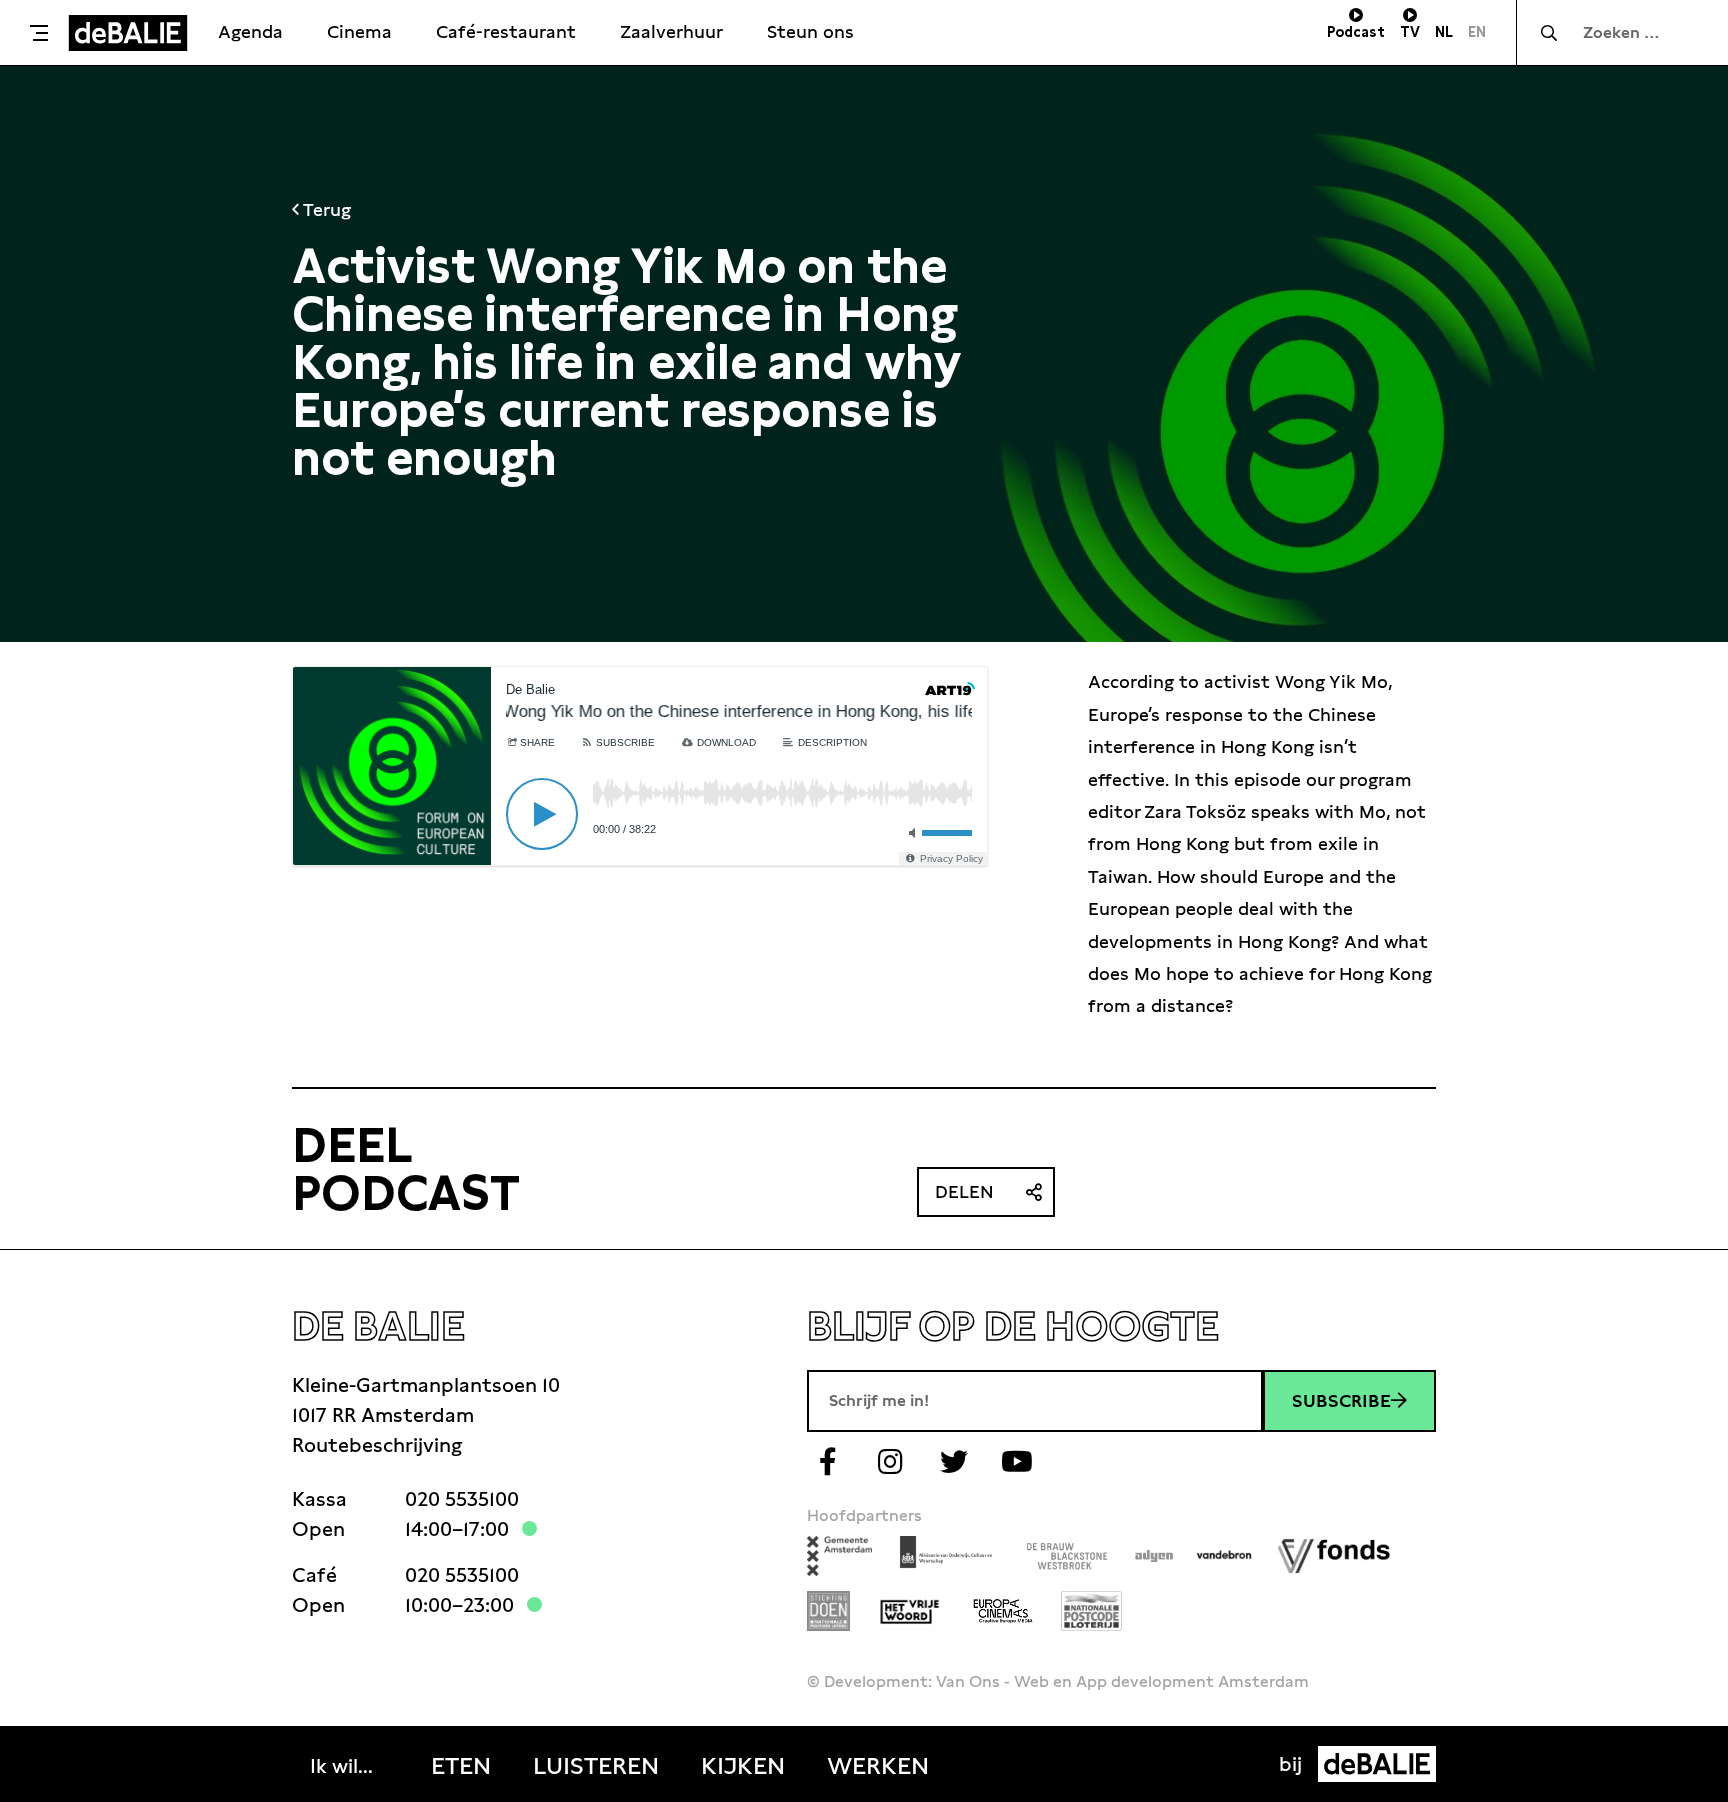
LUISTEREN (596, 1766)
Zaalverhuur (671, 31)
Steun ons (810, 31)
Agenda (250, 31)
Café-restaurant (506, 31)
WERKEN (878, 1766)
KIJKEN (743, 1766)
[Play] (542, 814)
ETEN (461, 1766)
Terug (325, 209)
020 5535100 (462, 1499)
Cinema (359, 31)
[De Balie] (128, 33)
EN (1477, 32)
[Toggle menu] (39, 33)
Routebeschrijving (377, 1445)
